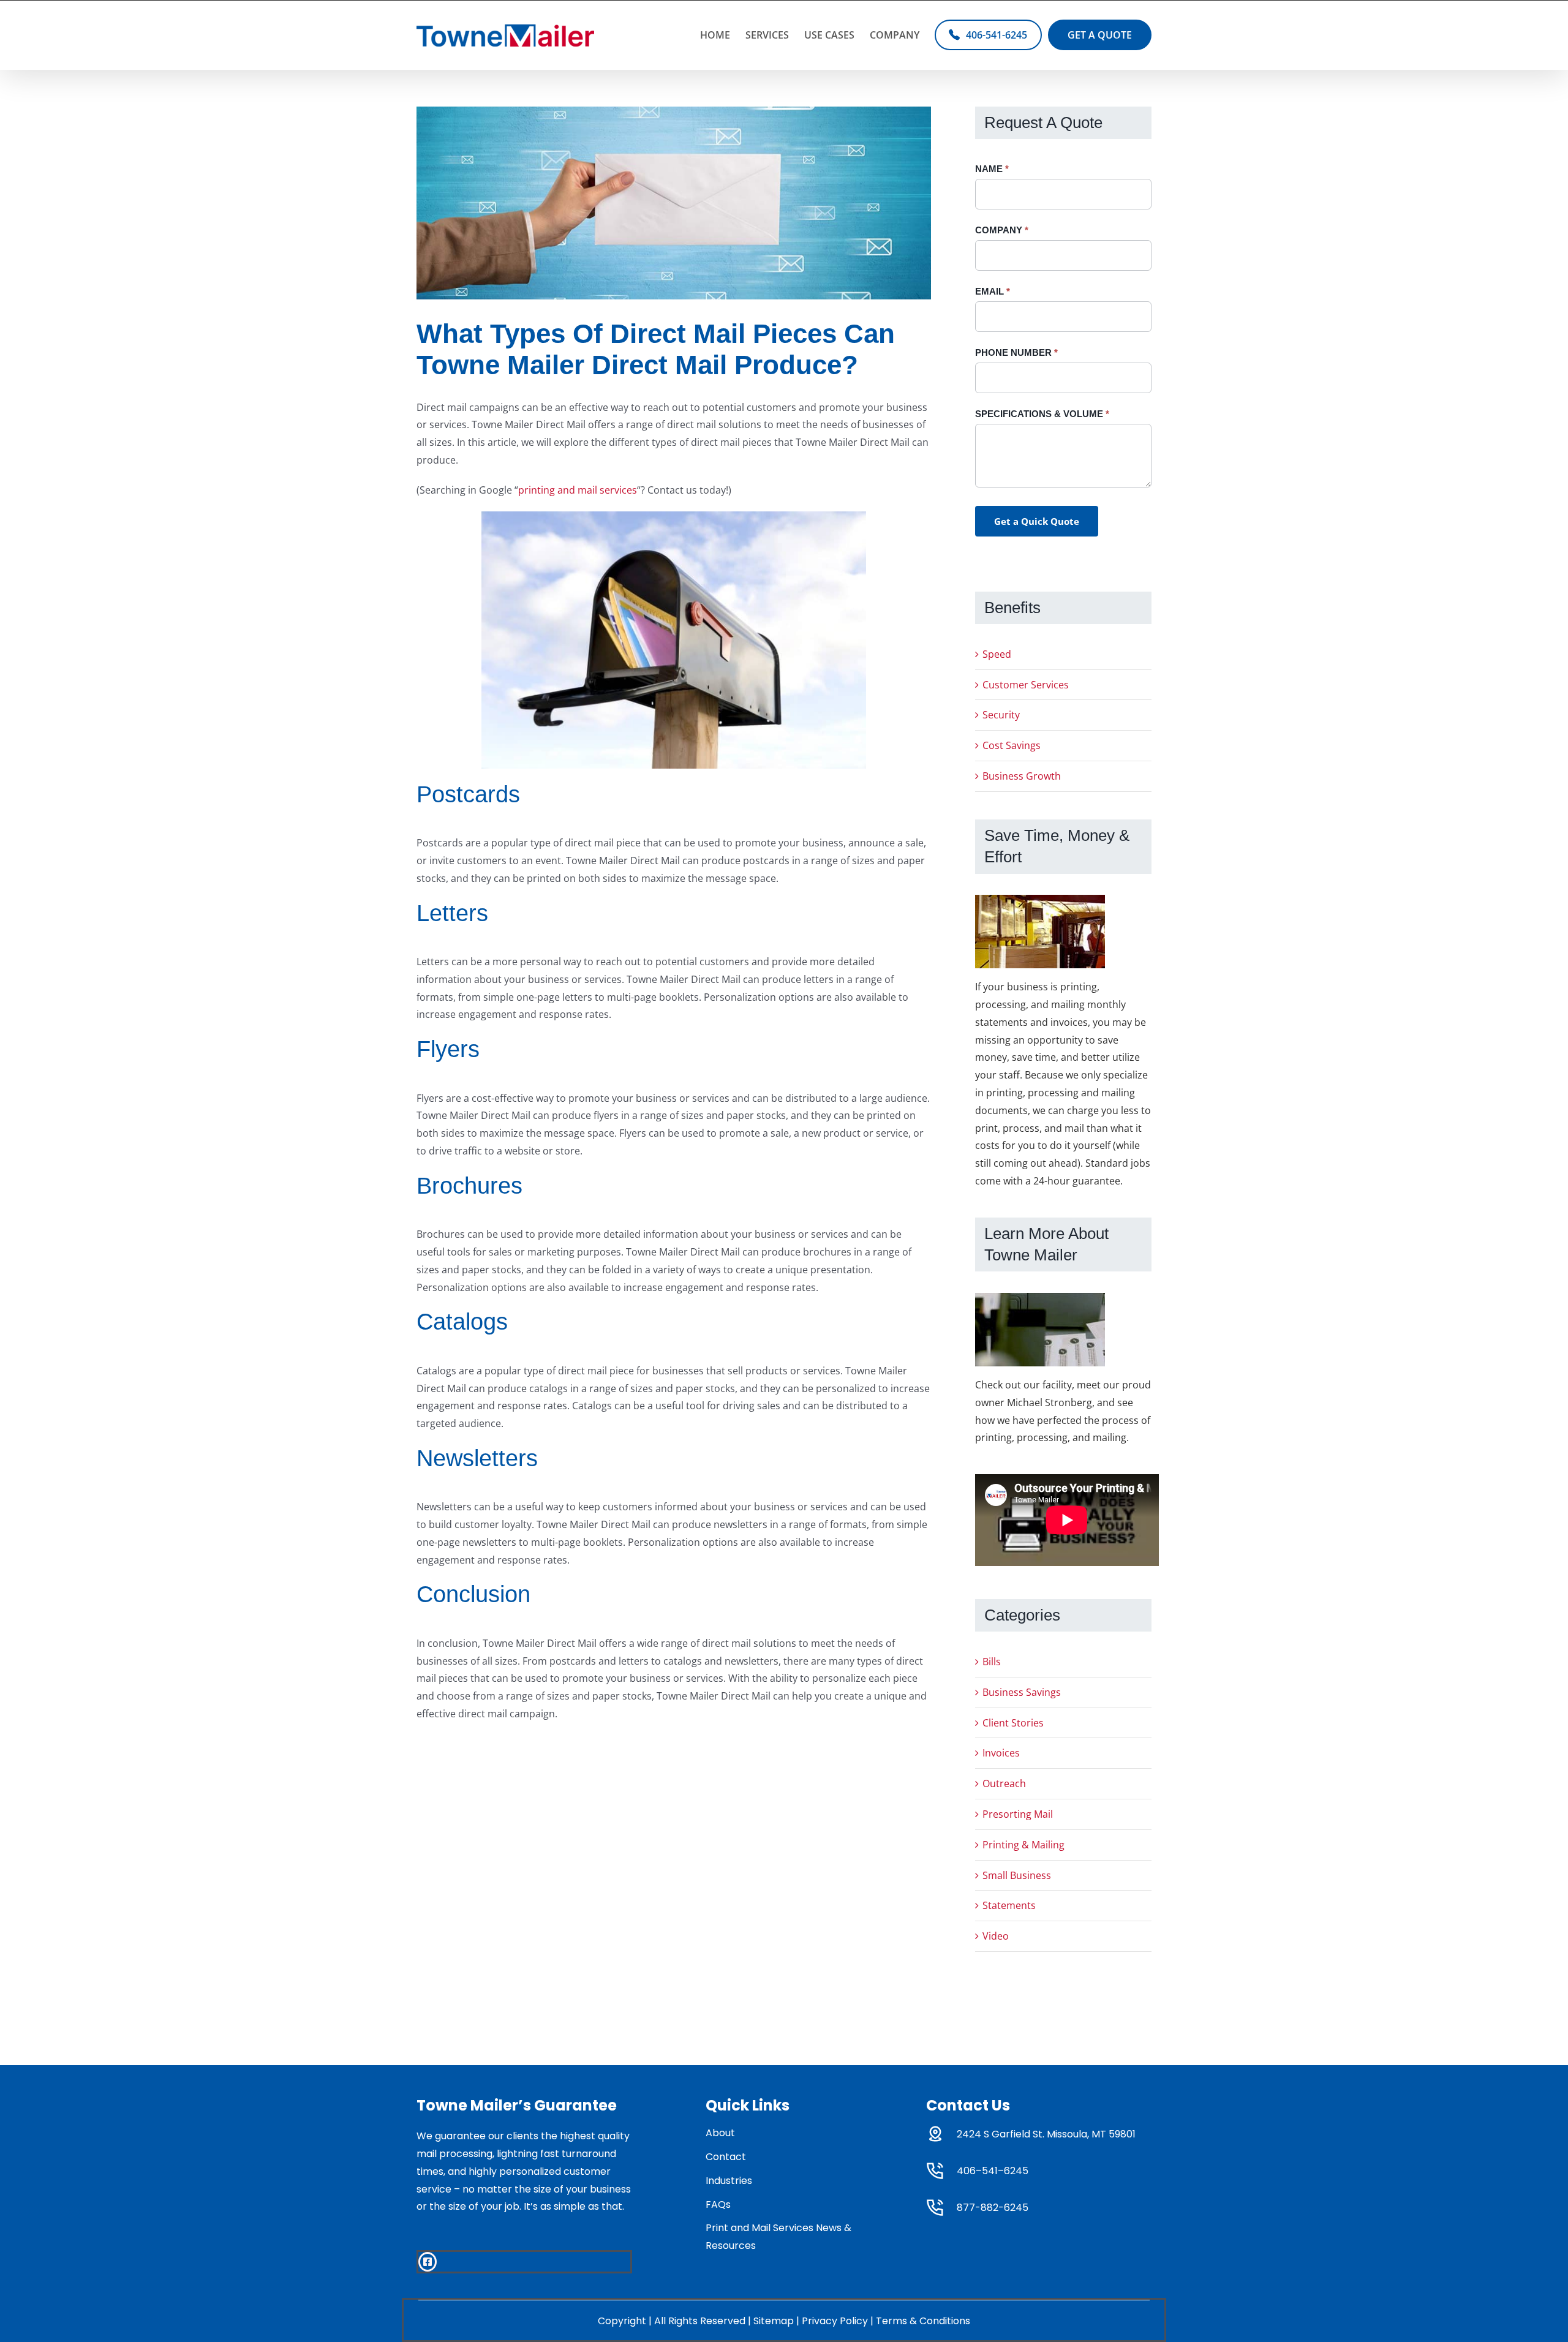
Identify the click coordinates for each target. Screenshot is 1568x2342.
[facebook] (428, 2262)
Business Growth (1022, 776)
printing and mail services (578, 490)
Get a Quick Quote (1037, 521)
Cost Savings (1012, 745)
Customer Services (1026, 685)
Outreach (1004, 1783)
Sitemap (774, 2321)
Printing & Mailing (1023, 1845)
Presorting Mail (1018, 1814)
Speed (997, 654)
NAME (992, 169)
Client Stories (1013, 1723)
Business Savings (1022, 1692)
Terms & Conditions (923, 2321)
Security (1001, 715)
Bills (992, 1662)
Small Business (1017, 1875)
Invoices (1001, 1753)
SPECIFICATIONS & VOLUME (1042, 414)
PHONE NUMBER (1016, 352)
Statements (1009, 1905)
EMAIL (993, 291)
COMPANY (1002, 230)
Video (996, 1936)
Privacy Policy (835, 2321)
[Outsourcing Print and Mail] (674, 203)
